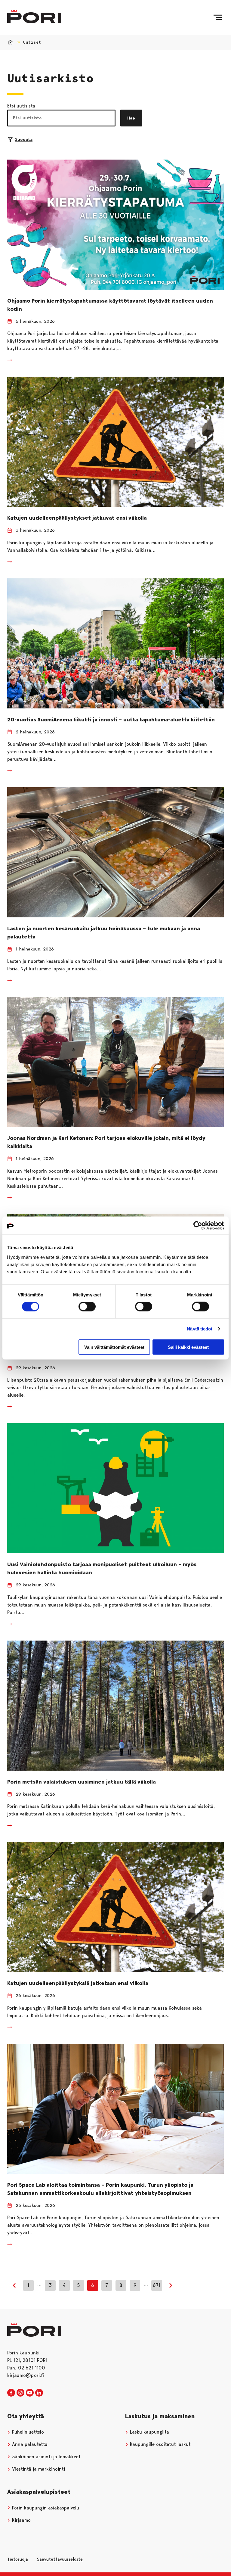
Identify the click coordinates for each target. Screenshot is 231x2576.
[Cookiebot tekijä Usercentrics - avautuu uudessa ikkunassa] (198, 1226)
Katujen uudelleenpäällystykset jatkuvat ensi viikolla (77, 518)
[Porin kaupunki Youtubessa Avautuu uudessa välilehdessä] (30, 2393)
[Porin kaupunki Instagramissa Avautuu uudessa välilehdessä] (20, 2393)
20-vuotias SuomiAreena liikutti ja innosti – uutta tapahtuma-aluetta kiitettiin (111, 720)
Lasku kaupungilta (149, 2432)
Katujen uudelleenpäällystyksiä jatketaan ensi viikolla (78, 1983)
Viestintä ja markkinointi (38, 2469)
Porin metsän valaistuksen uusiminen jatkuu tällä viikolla (82, 1782)
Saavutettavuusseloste (60, 2559)
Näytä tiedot (200, 1329)
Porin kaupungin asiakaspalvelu (45, 2508)
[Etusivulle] (34, 16)
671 (157, 2285)
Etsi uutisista (21, 106)
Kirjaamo (21, 2520)
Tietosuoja (18, 2559)
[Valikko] (218, 17)
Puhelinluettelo (27, 2432)
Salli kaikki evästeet (188, 1347)
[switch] (87, 1307)
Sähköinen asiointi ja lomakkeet (46, 2457)
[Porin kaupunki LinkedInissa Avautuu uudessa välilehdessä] (39, 2393)
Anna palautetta (29, 2444)
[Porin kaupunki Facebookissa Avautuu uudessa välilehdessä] (11, 2393)
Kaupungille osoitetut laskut (160, 2444)
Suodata (24, 139)
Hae (131, 118)
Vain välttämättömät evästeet (114, 1347)
